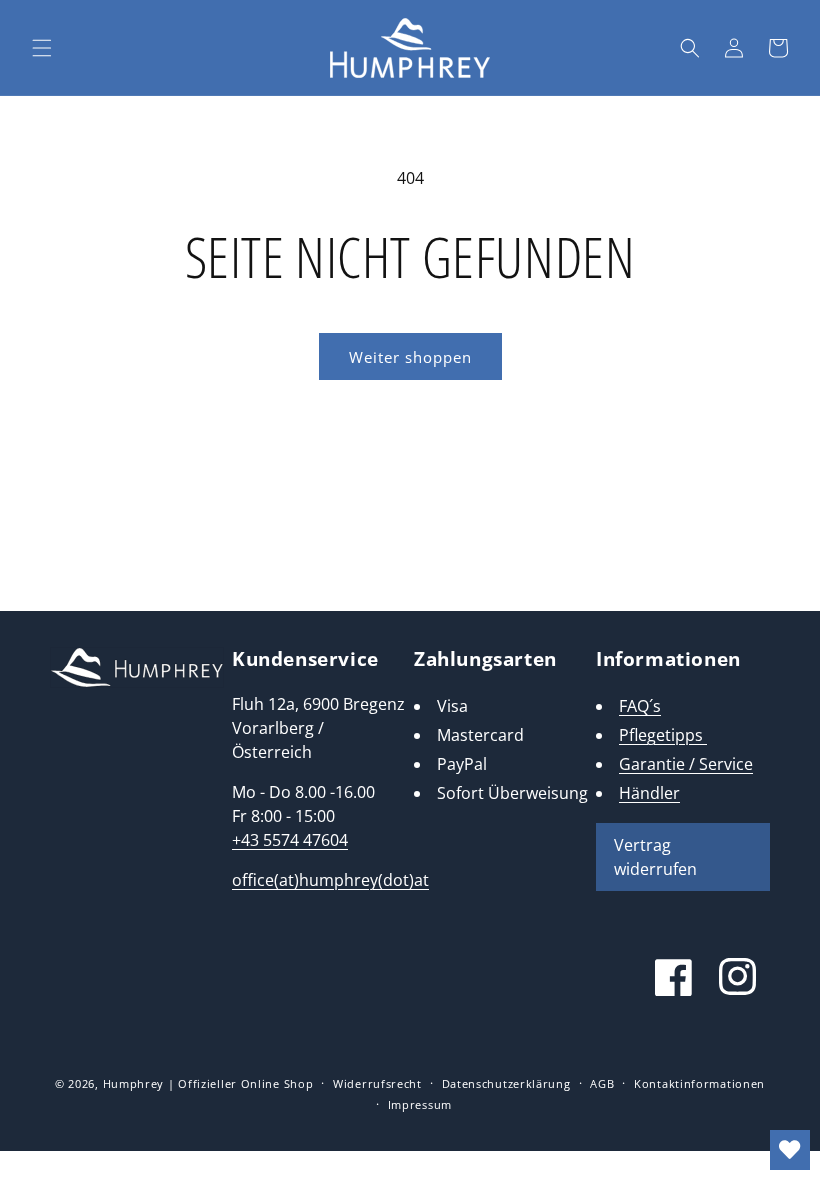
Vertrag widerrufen (655, 857)
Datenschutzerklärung (506, 1083)
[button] (42, 48)
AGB (602, 1083)
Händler (649, 793)
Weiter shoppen (410, 357)
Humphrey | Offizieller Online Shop (208, 1083)
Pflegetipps (663, 735)
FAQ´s (640, 706)
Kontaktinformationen (699, 1083)
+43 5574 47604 (290, 840)
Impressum (420, 1104)
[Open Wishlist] (790, 1150)
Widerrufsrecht (377, 1083)
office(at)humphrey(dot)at (330, 880)
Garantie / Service (686, 764)
